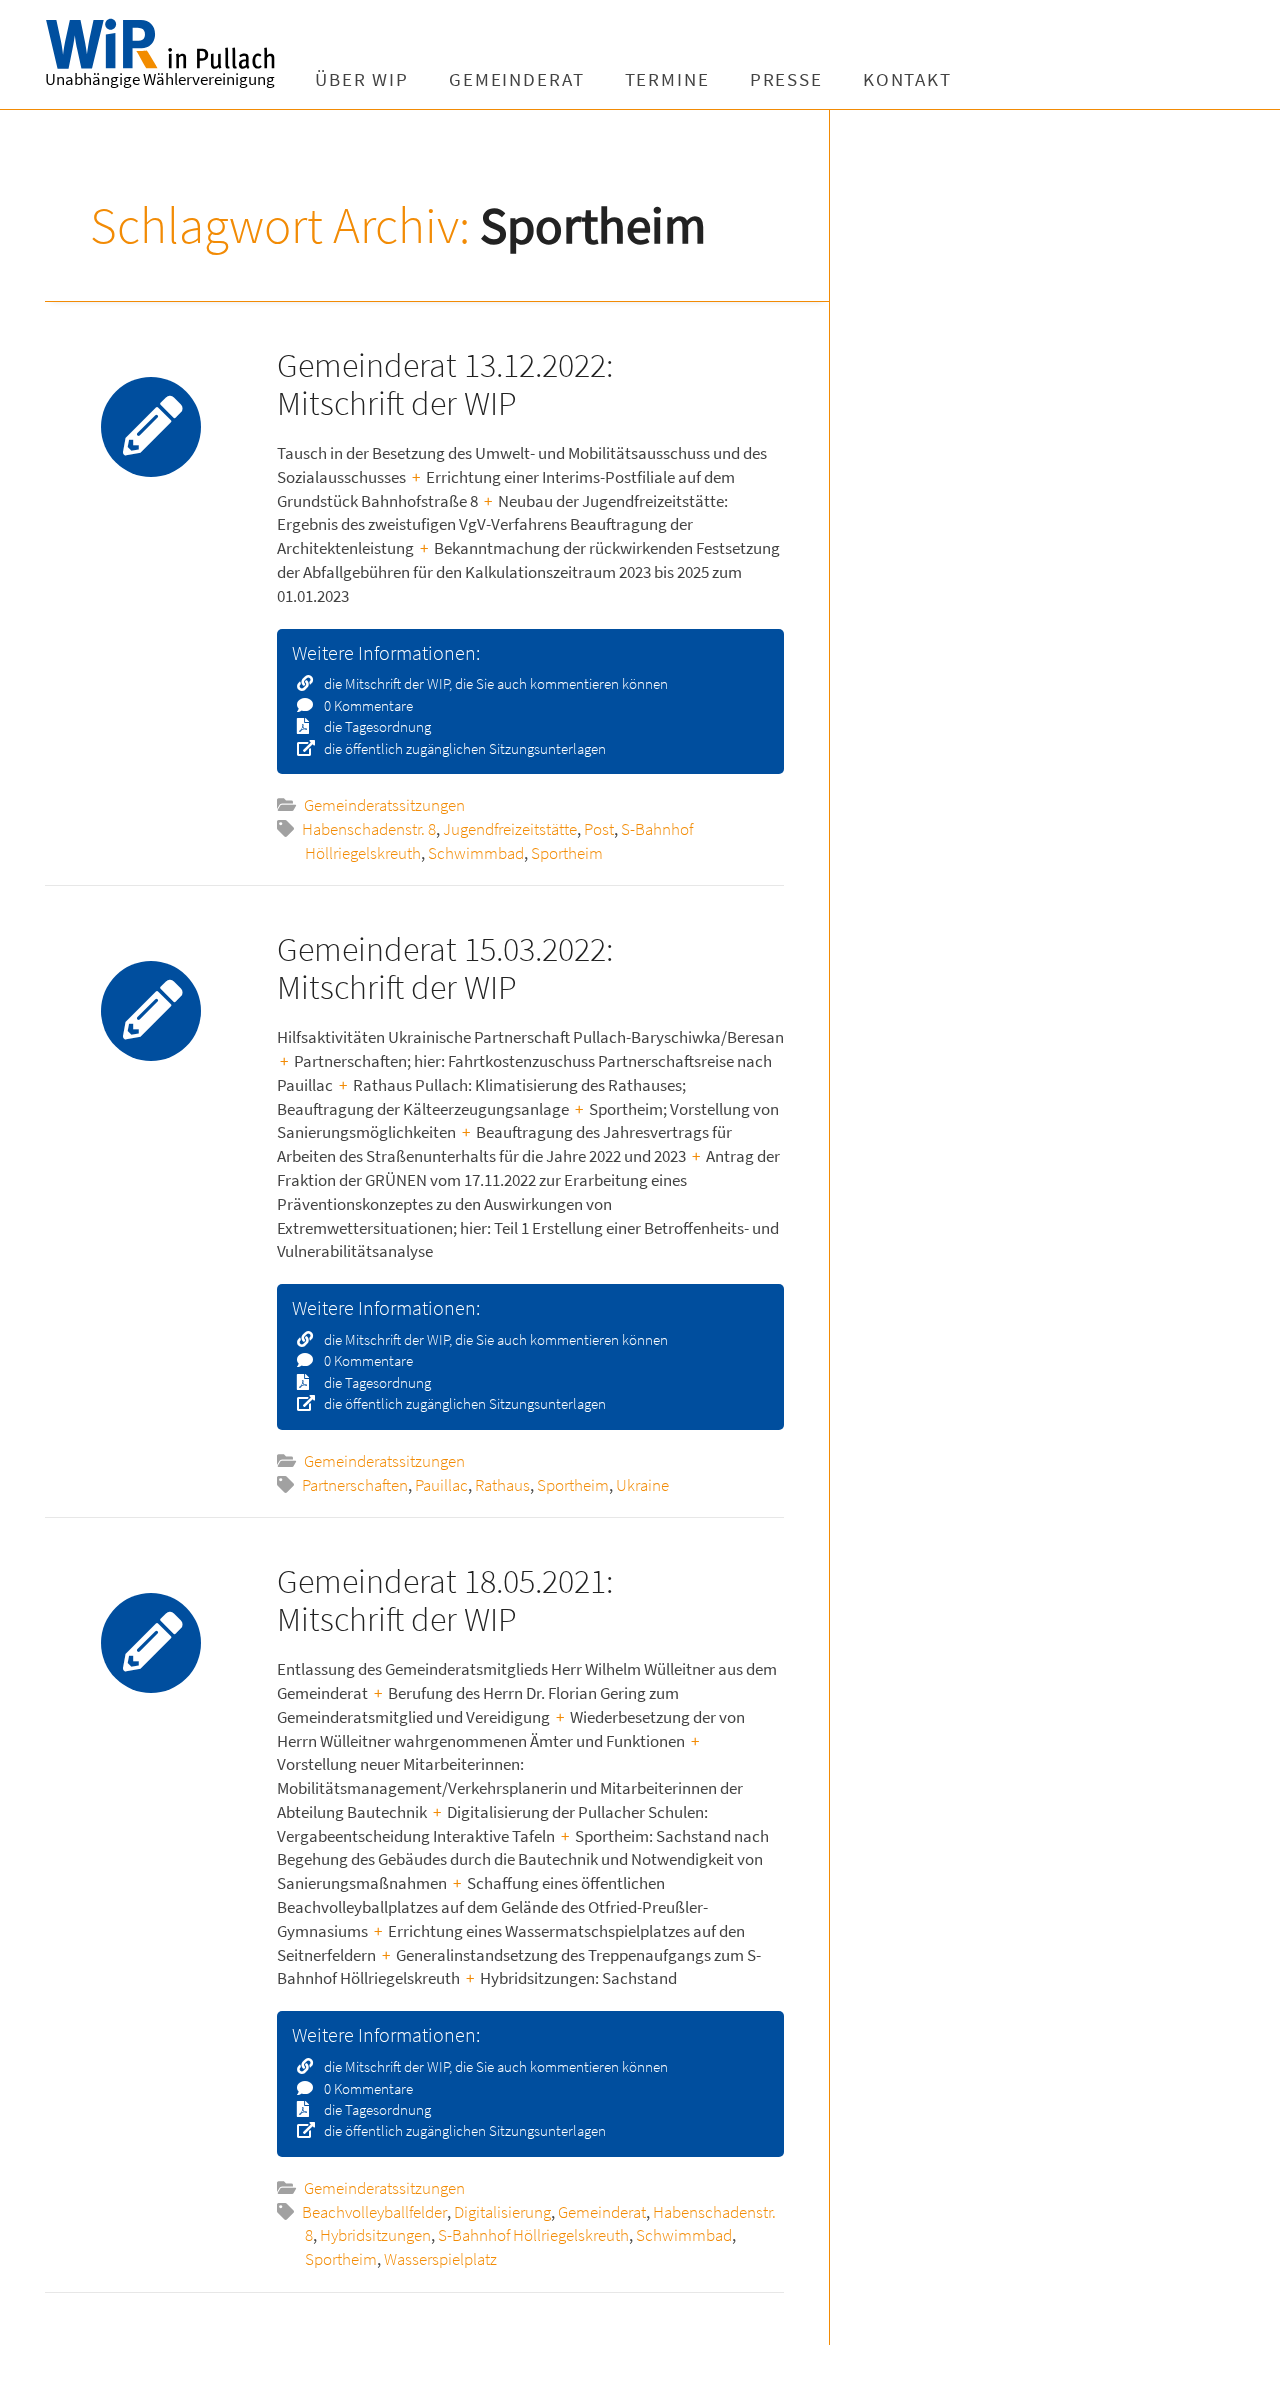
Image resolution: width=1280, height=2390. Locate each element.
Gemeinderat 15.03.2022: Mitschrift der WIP (445, 967)
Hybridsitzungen (375, 2235)
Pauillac (441, 1485)
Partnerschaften (355, 1485)
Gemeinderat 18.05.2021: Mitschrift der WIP (445, 1599)
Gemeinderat (517, 79)
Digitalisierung (502, 2212)
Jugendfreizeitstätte (510, 829)
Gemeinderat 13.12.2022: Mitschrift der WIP (445, 383)
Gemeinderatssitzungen (384, 805)
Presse (786, 79)
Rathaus (502, 1485)
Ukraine (642, 1485)
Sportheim (567, 853)
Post (599, 829)
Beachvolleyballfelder (374, 2212)
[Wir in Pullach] (195, 45)
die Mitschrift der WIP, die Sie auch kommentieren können (494, 683)
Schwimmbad (476, 853)
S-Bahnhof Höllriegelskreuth (533, 2235)
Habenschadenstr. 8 (369, 829)
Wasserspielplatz (440, 2259)
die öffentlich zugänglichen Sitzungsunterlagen (463, 748)
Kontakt (907, 79)
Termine (667, 79)
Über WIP (362, 79)
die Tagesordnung (376, 726)
